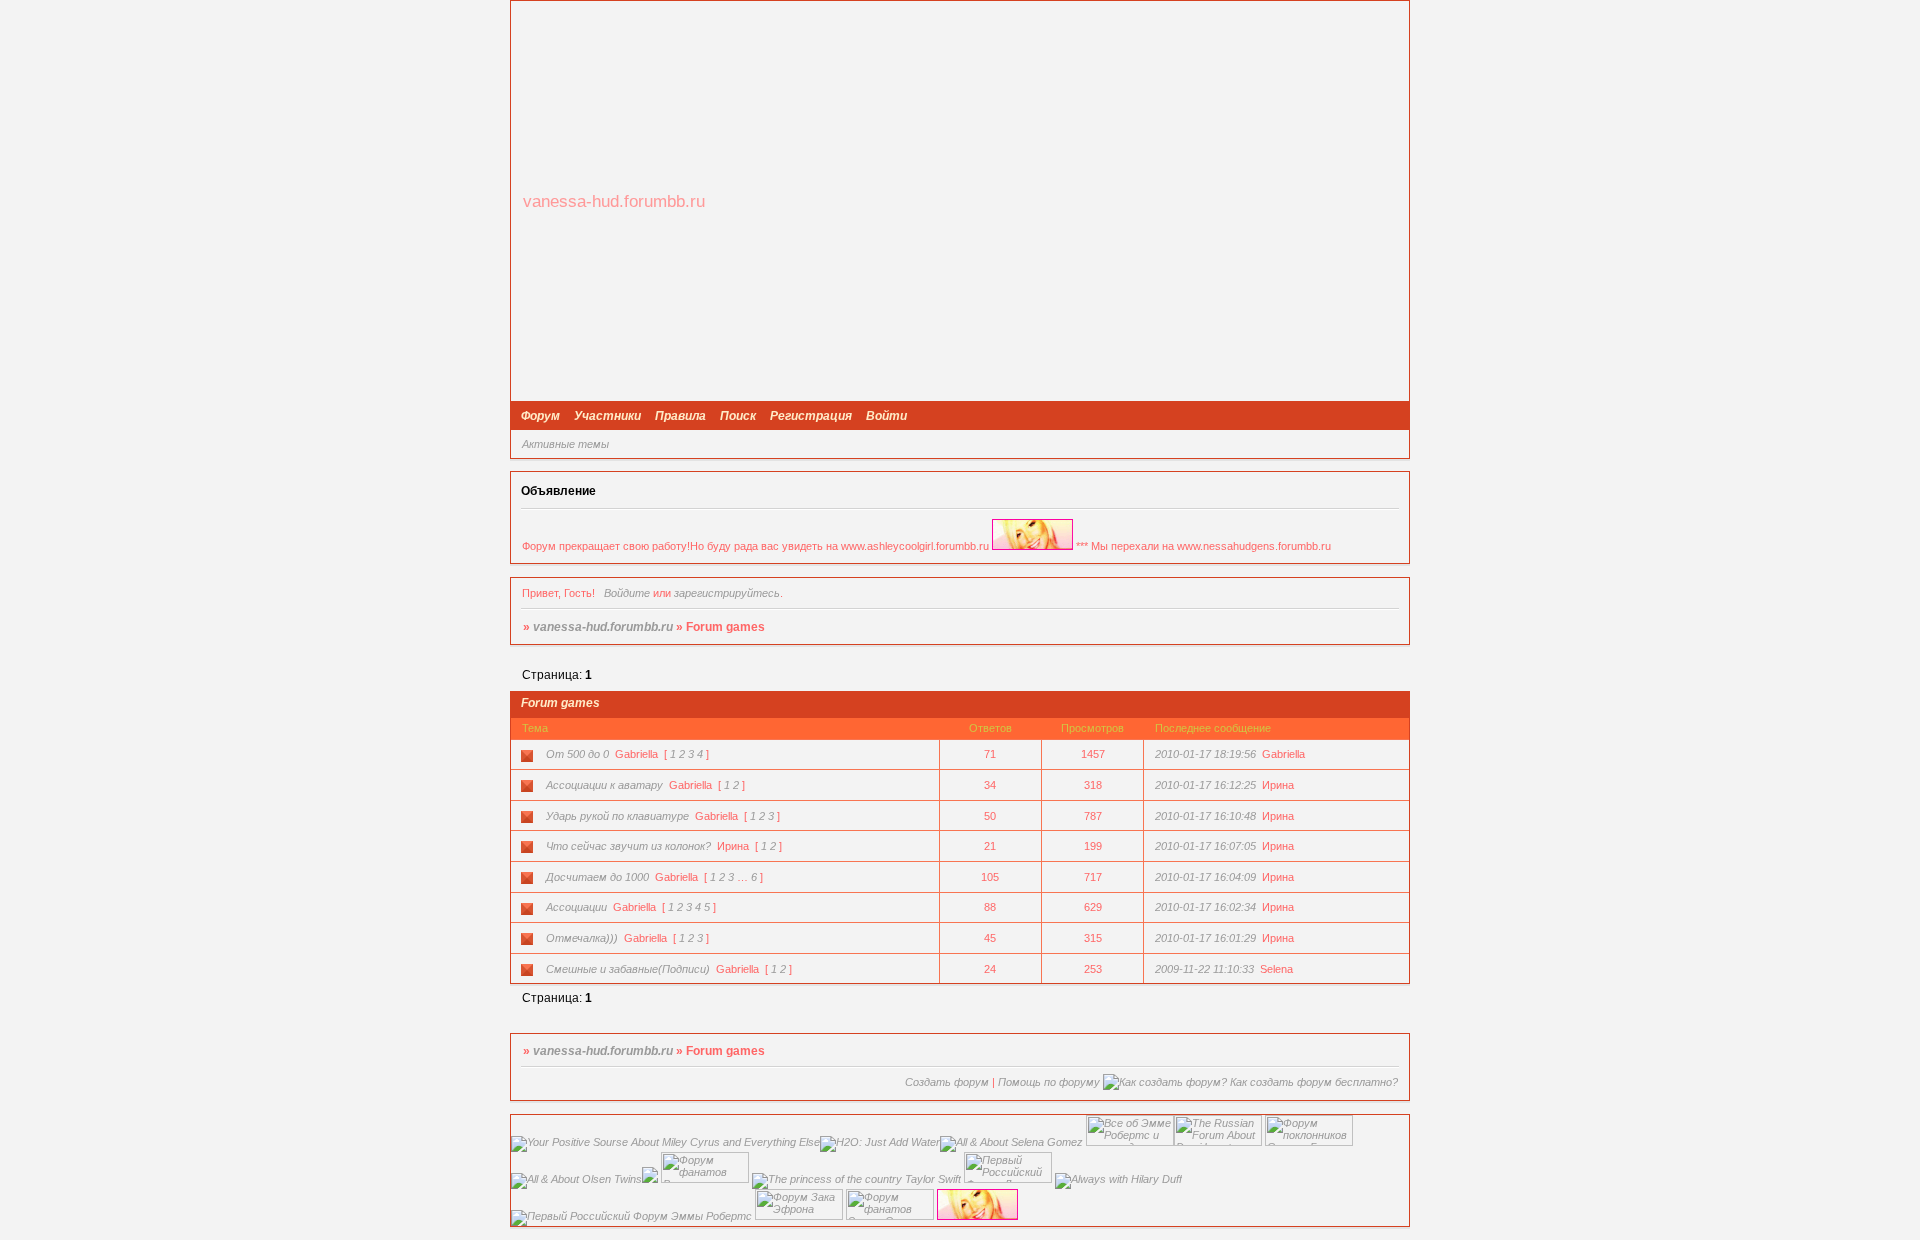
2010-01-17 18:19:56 (1205, 754)
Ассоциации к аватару (604, 785)
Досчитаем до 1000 (597, 877)
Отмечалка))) (582, 938)
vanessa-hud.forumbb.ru (603, 627)
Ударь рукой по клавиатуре (617, 816)
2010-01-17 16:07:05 (1205, 846)
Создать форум (947, 1082)
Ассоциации (576, 907)
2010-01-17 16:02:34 (1205, 907)
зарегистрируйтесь (727, 593)
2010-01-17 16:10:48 (1205, 816)
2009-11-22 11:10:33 (1204, 969)
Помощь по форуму (1049, 1082)
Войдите (627, 593)
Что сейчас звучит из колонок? (628, 846)
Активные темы (565, 444)
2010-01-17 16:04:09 (1205, 877)
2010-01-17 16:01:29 (1205, 938)
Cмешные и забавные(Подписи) (628, 969)
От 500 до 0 (577, 754)
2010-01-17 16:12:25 (1205, 785)
